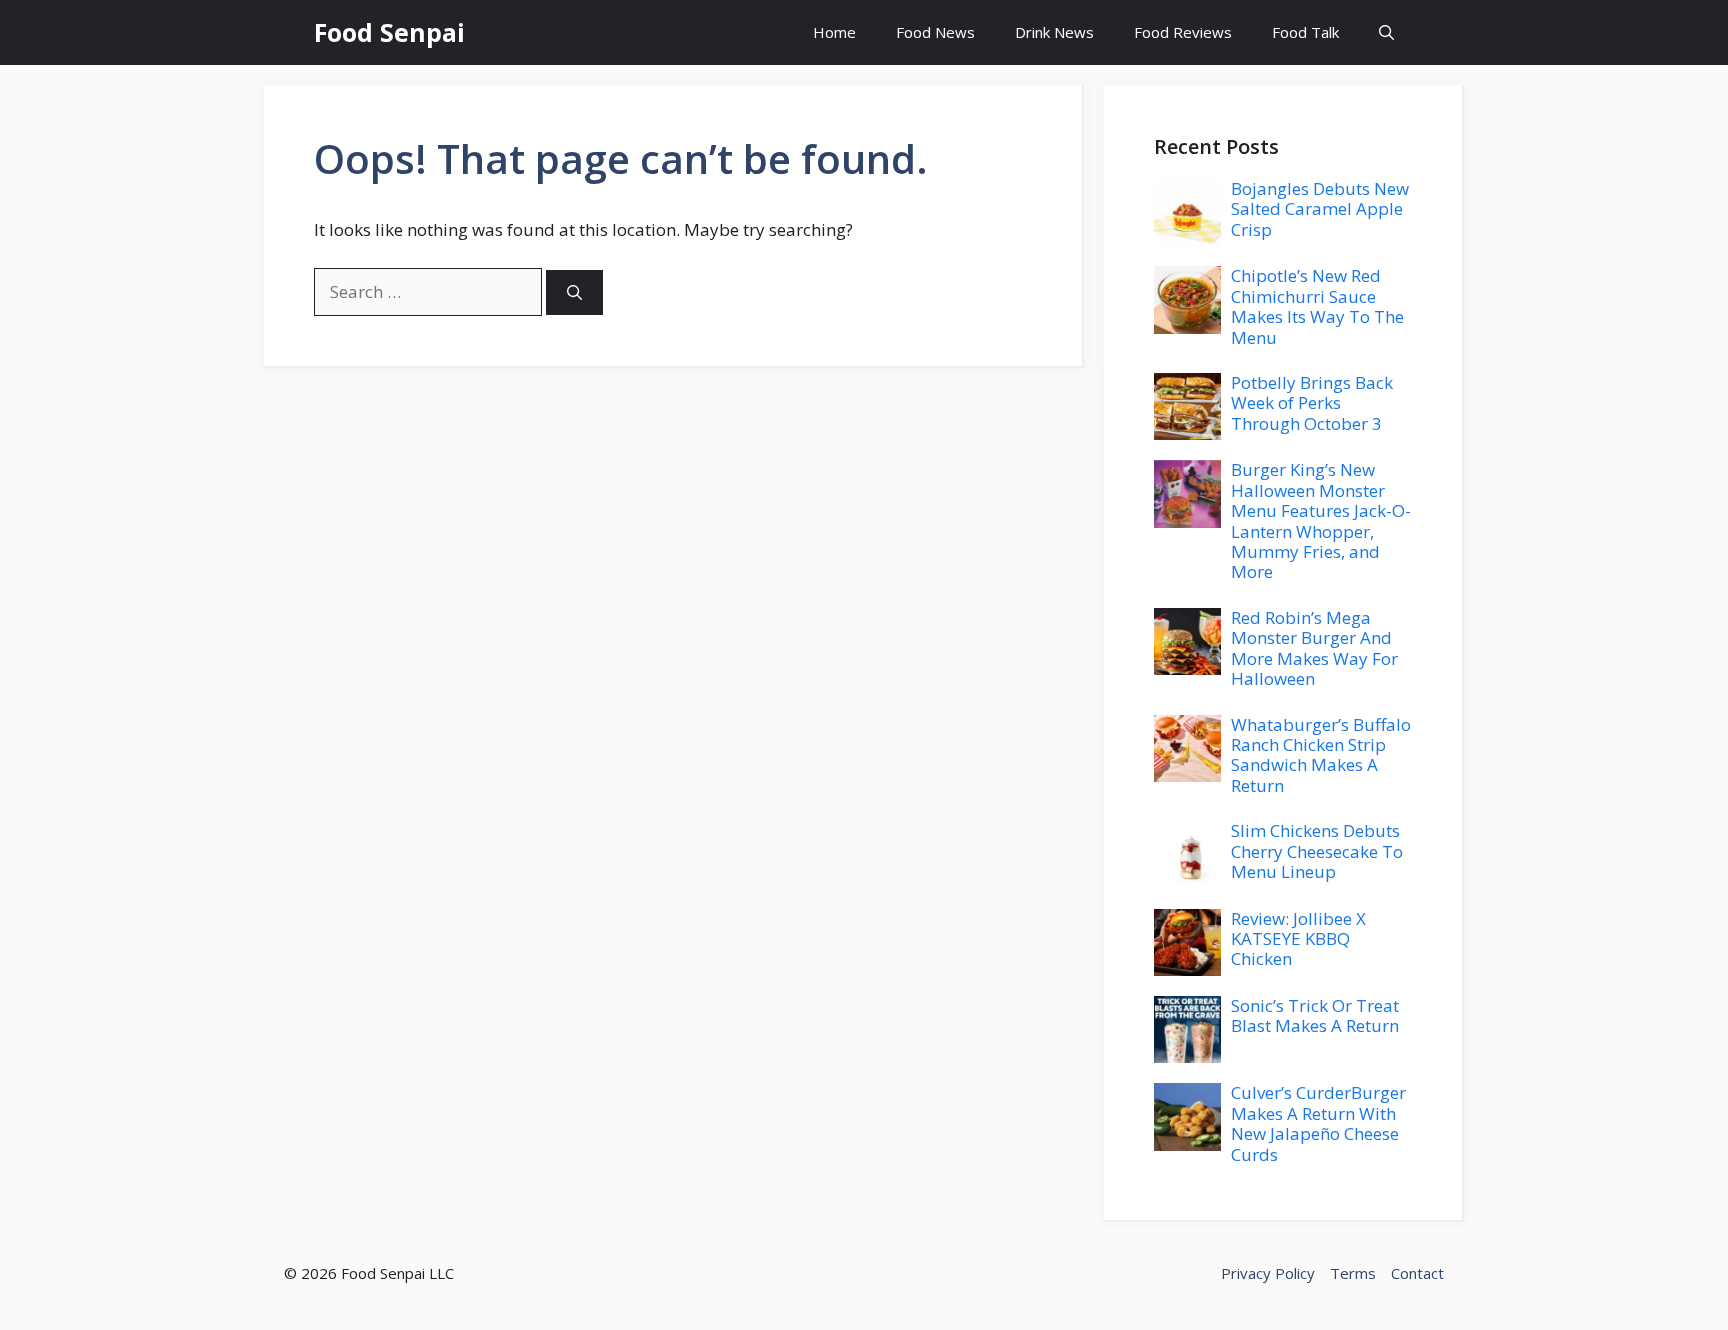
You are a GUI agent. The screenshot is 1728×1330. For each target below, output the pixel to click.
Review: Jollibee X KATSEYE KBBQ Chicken (1298, 939)
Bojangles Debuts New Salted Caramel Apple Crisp (1320, 209)
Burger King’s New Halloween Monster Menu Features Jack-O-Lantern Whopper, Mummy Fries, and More (1321, 520)
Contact (1417, 1273)
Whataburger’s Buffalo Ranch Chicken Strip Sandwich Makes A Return (1321, 755)
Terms (1353, 1273)
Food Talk (1305, 32)
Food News (935, 32)
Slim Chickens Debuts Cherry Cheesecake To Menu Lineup (1317, 851)
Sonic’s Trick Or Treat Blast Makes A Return (1315, 1015)
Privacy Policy (1268, 1273)
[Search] (574, 292)
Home (834, 32)
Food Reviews (1183, 32)
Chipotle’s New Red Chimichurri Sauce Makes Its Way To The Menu (1317, 306)
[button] (1386, 32)
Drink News (1054, 32)
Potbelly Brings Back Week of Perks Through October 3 (1312, 403)
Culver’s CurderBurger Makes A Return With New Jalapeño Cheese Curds (1318, 1123)
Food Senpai (389, 32)
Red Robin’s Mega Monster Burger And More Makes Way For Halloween (1314, 648)
